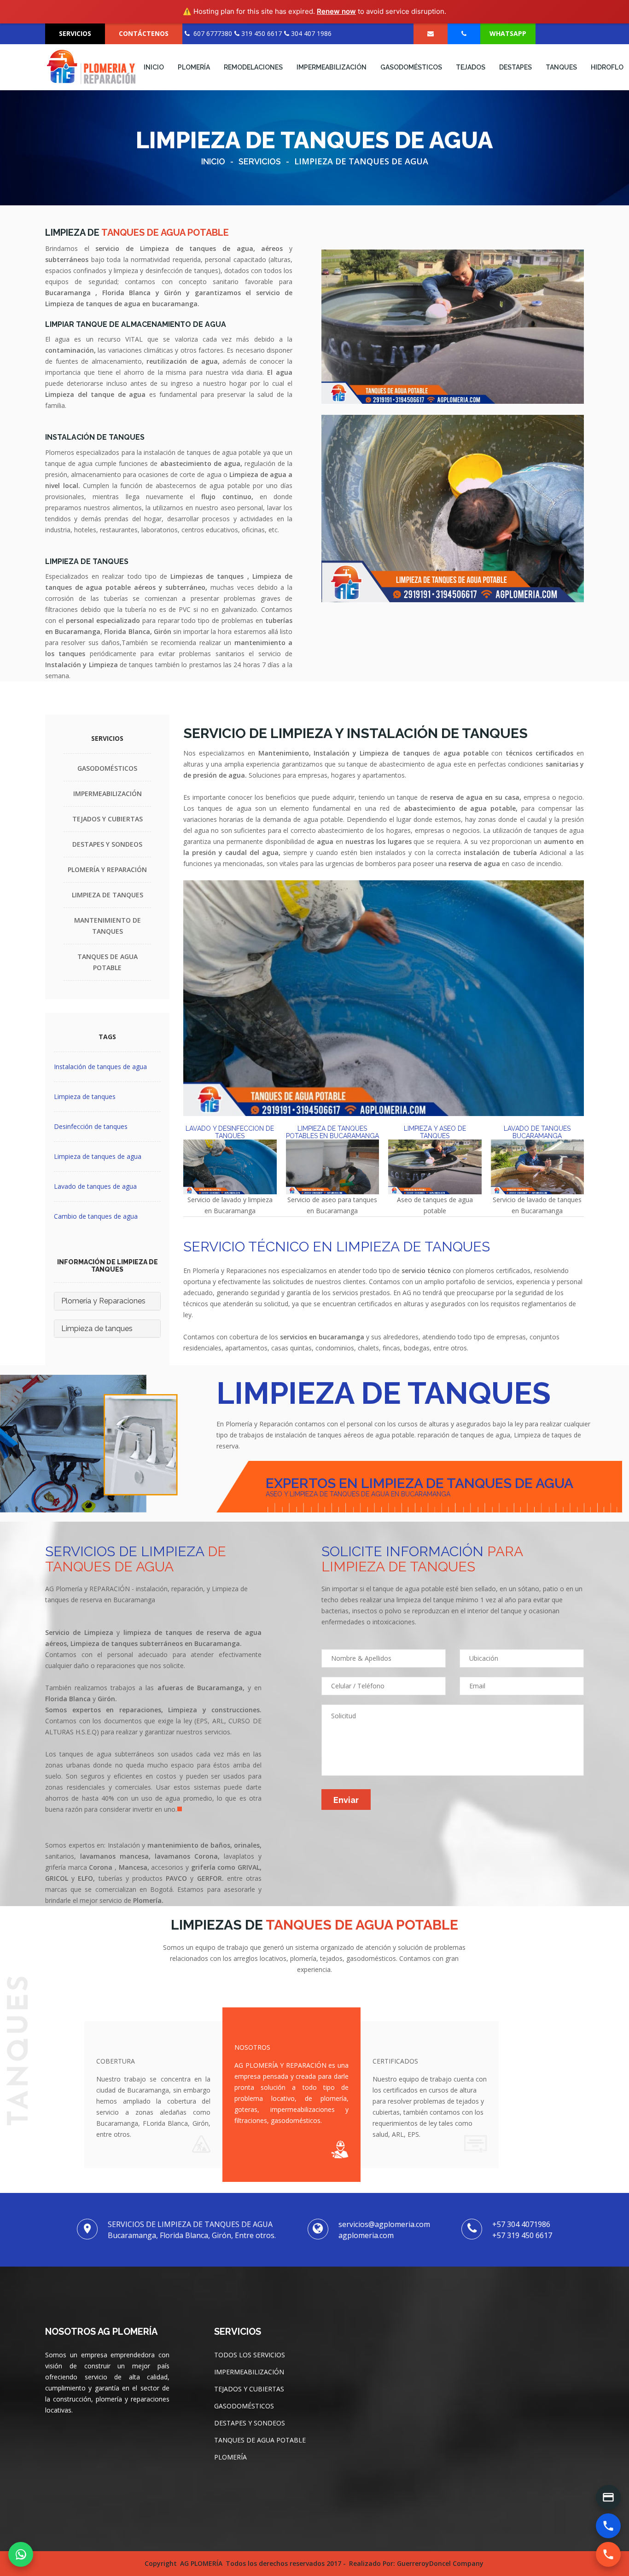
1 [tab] (182, 1811)
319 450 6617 (261, 33)
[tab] (230, 1178)
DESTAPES (515, 67)
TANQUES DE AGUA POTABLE (260, 2440)
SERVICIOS (75, 33)
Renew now (336, 11)
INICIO (154, 67)
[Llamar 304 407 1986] (608, 2526)
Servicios (260, 161)
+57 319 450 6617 (522, 2235)
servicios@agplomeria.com (384, 2224)
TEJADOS (471, 67)
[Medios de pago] (608, 2497)
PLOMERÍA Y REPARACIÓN (107, 869)
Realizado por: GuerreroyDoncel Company (416, 2563)
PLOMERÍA (230, 2457)
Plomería (194, 67)
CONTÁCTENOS (144, 33)
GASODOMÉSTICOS (107, 768)
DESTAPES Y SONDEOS (107, 844)
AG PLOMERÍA (201, 2563)
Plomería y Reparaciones (103, 1301)
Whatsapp (508, 33)
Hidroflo (607, 67)
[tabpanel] (153, 1721)
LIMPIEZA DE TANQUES (108, 895)
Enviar (346, 1800)
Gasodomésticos (411, 67)
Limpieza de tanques (97, 1329)
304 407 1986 (310, 33)
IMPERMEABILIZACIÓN (332, 67)
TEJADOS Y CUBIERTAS (108, 819)
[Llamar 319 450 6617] (608, 2554)
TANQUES (561, 67)
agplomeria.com (366, 2235)
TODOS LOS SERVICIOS (250, 2355)
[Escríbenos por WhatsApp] (21, 2554)
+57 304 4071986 (521, 2224)
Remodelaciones (253, 67)
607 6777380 (211, 33)
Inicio (213, 161)
